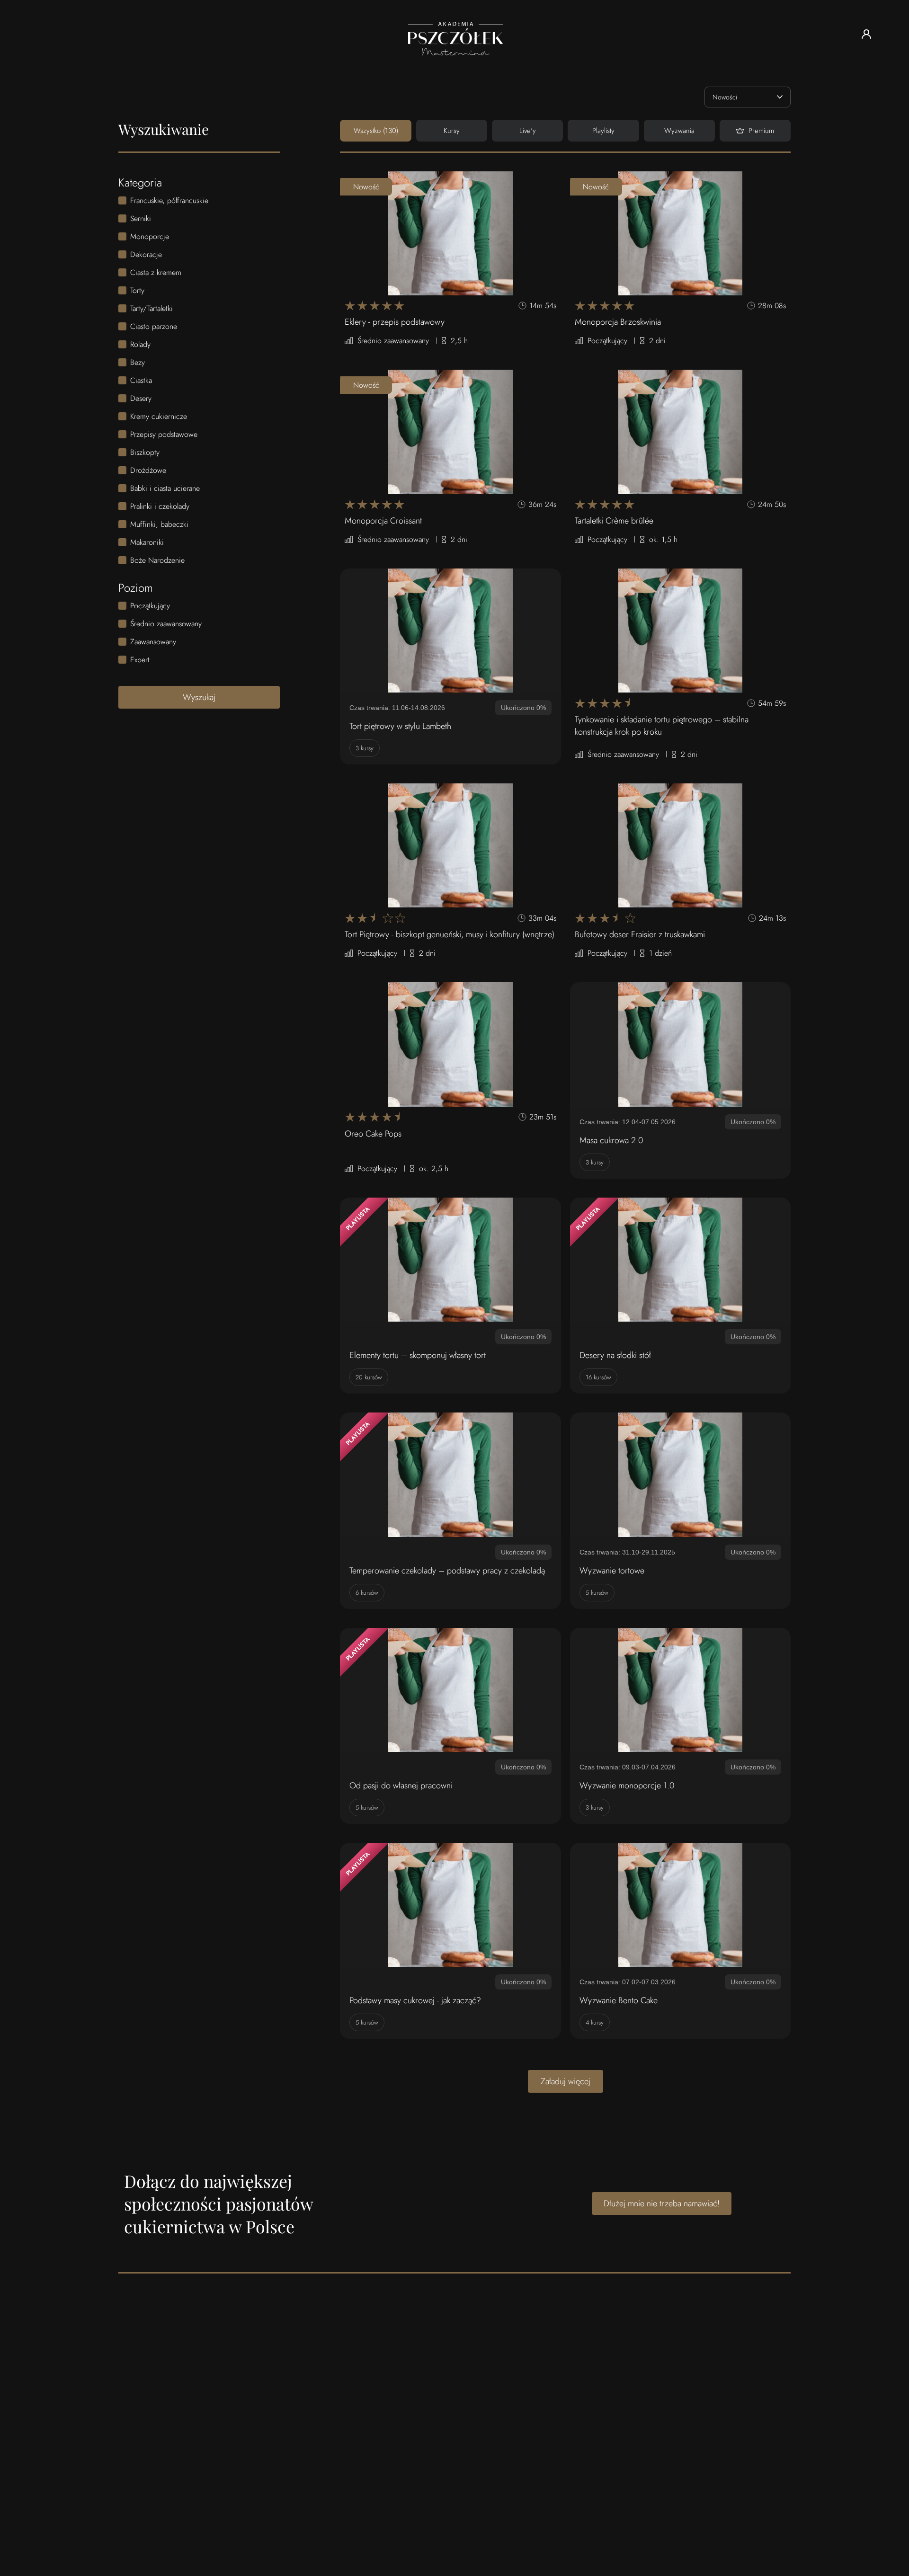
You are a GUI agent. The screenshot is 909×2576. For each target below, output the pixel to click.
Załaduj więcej (566, 2081)
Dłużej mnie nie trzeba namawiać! (662, 2203)
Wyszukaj (199, 697)
